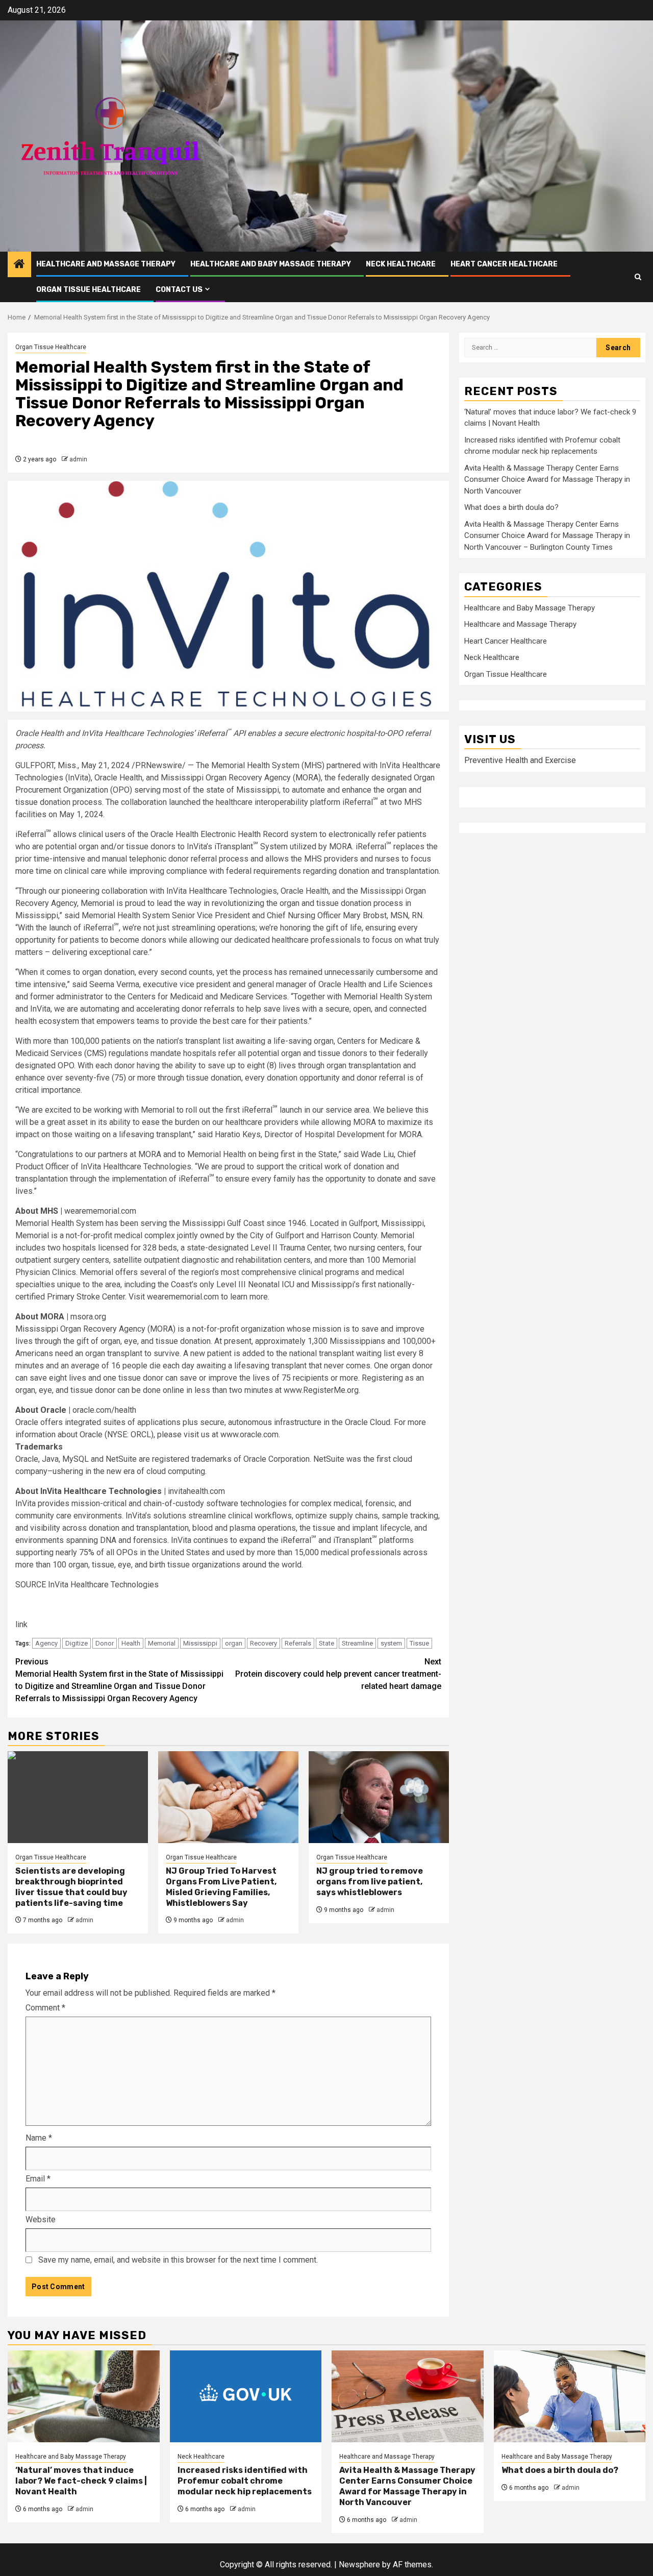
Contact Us (179, 290)
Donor (105, 1643)
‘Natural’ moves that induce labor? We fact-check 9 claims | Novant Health (81, 2481)
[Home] (19, 265)
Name (39, 2138)
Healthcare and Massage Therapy (106, 264)
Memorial (162, 1643)
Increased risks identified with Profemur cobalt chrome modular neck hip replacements (245, 2481)
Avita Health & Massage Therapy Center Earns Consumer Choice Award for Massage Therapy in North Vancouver (547, 480)
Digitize (77, 1643)
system (391, 1643)
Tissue (419, 1643)
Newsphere (359, 2565)
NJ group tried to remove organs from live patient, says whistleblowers (370, 1882)
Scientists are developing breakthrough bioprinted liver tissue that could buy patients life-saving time (71, 1887)
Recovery (263, 1643)
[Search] (638, 277)
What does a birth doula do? (511, 507)
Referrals (298, 1643)
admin (78, 459)
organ (234, 1643)
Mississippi (200, 1643)
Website (41, 2219)
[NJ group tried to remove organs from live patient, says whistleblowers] (379, 1797)
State (326, 1643)
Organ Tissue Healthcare (89, 290)
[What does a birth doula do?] (570, 2396)
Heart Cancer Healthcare (504, 264)
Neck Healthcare (401, 264)
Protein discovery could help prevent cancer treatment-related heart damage (338, 1674)
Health (131, 1643)
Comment (45, 2008)
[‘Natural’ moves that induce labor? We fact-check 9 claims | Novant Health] (84, 2396)
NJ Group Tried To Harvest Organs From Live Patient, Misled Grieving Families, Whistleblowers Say (221, 1887)
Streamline (357, 1643)
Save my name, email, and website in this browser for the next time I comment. (178, 2260)
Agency (46, 1643)
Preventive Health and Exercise (520, 760)
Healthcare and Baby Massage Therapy (271, 264)
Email (38, 2179)
